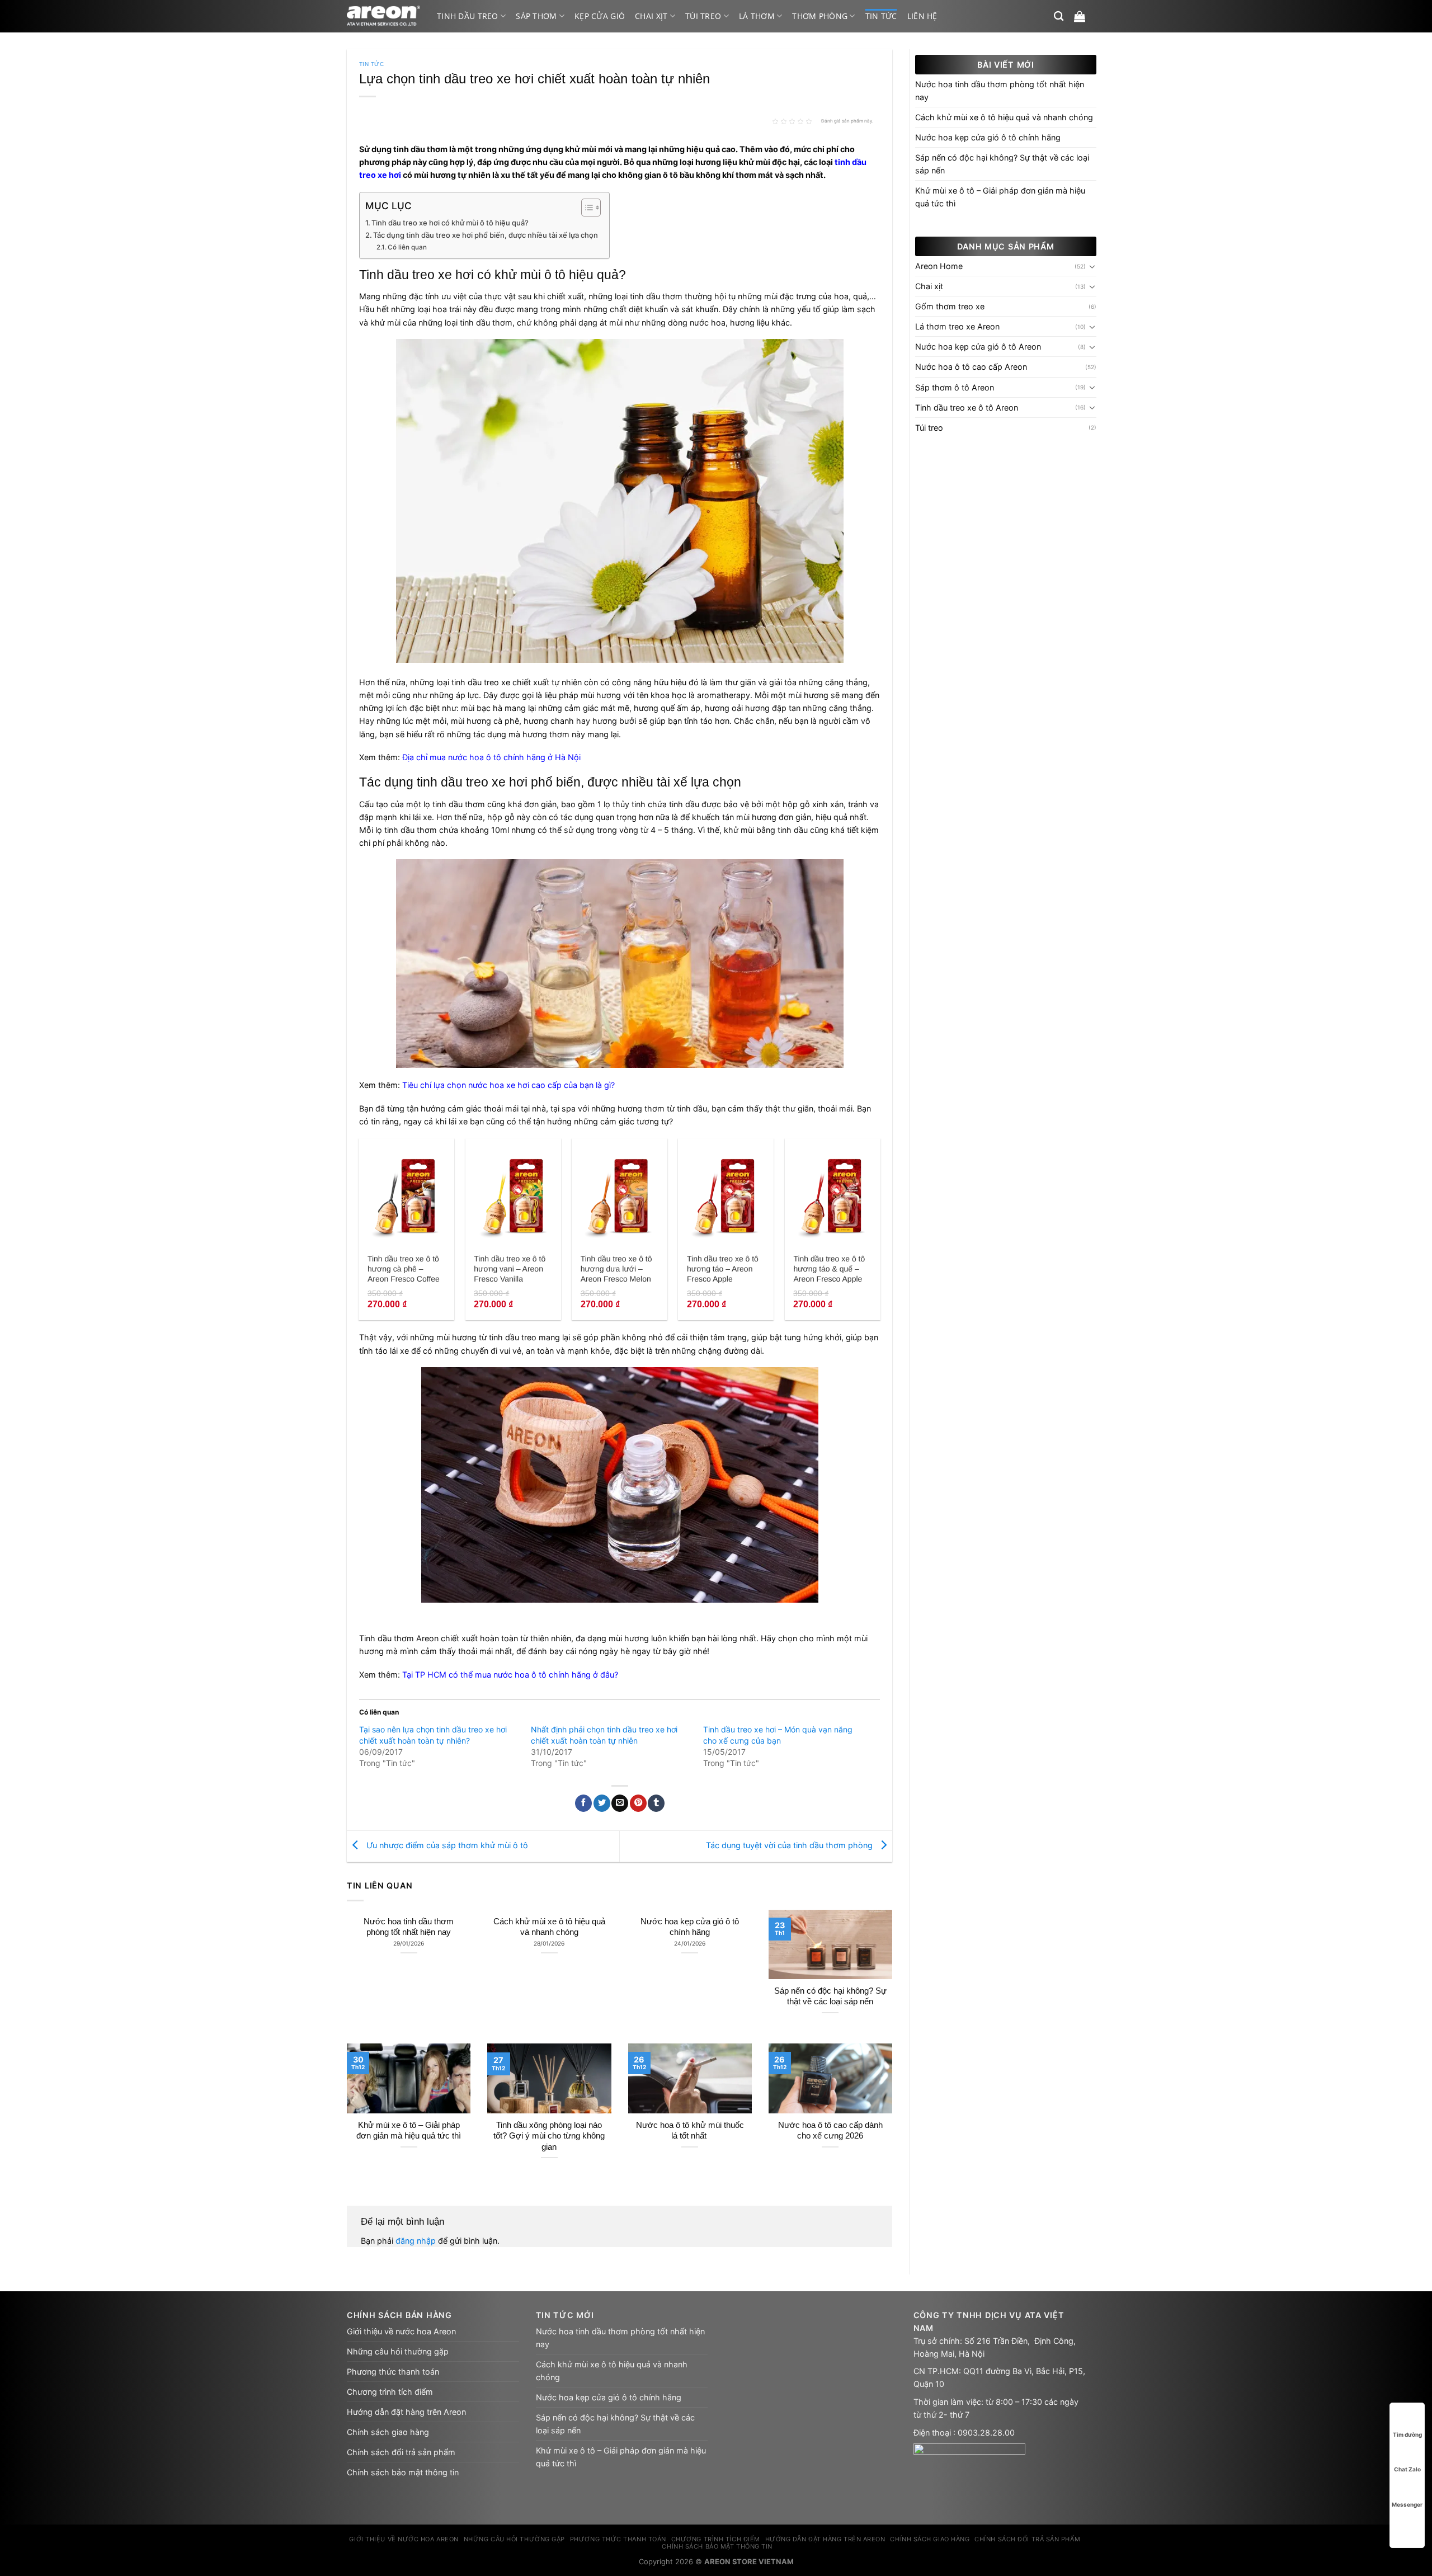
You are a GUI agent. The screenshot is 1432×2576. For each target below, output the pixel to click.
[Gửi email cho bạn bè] (620, 1803)
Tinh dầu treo (468, 16)
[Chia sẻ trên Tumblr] (656, 1803)
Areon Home (939, 266)
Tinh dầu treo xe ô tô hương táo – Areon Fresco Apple (723, 1269)
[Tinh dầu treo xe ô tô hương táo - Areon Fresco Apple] (726, 1193)
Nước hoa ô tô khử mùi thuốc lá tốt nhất (690, 2130)
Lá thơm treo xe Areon (957, 326)
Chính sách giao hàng (388, 2432)
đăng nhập (416, 2241)
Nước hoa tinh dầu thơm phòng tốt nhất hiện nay (409, 1927)
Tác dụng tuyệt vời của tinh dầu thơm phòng (790, 1845)
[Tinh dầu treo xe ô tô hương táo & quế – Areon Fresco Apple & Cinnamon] (833, 1193)
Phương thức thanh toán (393, 2372)
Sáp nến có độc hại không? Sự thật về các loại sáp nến (830, 1996)
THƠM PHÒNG (820, 16)
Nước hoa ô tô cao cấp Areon (971, 367)
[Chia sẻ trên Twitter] (602, 1803)
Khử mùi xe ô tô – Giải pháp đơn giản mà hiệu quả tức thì (409, 2130)
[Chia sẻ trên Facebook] (583, 1803)
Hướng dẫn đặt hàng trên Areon (406, 2412)
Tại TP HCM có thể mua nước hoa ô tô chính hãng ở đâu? (510, 1675)
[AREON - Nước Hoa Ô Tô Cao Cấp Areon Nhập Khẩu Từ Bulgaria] (383, 16)
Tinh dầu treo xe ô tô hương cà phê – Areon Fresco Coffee (404, 1269)
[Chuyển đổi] (1092, 266)
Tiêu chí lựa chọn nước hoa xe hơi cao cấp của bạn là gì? (508, 1085)
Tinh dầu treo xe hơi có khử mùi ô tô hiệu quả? (450, 223)
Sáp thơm (536, 16)
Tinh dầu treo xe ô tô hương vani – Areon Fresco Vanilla (510, 1269)
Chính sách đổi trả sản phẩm (401, 2452)
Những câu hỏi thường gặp (398, 2351)
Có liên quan (407, 247)
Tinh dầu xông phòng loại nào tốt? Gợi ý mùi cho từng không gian (549, 2136)
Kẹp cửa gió (600, 16)
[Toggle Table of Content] (585, 208)
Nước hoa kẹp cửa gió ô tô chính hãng (690, 1927)
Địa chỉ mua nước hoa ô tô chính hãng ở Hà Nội (491, 757)
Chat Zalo (1407, 2469)
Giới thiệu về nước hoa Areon (401, 2331)
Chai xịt (651, 16)
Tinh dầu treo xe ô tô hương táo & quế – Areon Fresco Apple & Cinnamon (829, 1269)
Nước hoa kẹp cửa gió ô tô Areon (978, 347)
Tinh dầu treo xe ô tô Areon (967, 408)
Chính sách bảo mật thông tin (403, 2472)
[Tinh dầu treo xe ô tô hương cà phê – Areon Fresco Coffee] (406, 1193)
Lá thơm (757, 16)
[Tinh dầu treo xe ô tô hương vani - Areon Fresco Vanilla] (513, 1193)
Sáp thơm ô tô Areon (955, 387)
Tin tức (881, 16)
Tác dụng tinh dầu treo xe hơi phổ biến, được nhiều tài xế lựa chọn (486, 235)
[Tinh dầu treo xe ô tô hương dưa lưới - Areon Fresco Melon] (620, 1193)
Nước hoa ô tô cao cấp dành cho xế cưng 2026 (830, 2130)
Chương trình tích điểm (390, 2392)
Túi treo (703, 16)
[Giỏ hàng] (1080, 16)
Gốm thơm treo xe (950, 306)
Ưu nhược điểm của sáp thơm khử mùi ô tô (446, 1845)
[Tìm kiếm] (1059, 17)
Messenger (1407, 2504)
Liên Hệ (922, 16)
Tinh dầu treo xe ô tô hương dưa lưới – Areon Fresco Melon (616, 1269)
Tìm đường (1407, 2434)
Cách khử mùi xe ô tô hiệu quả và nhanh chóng (549, 1927)
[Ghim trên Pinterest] (638, 1803)
